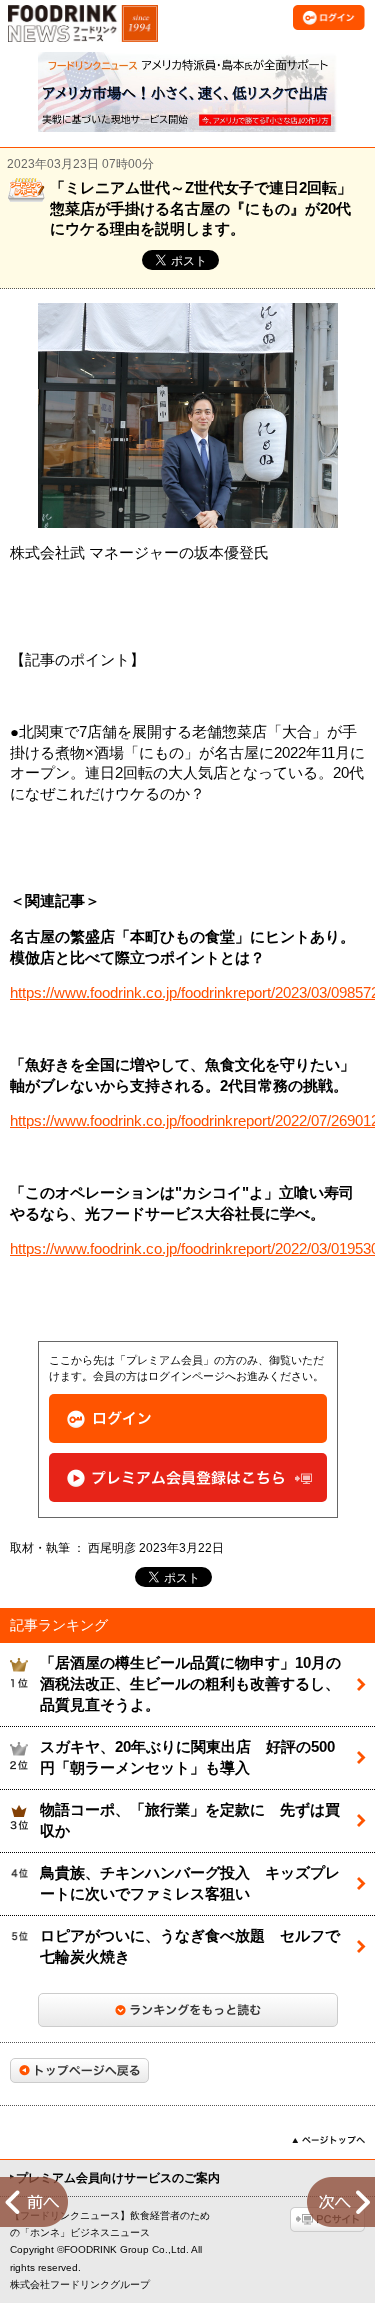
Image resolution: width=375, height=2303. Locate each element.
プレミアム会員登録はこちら (188, 1477)
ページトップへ (328, 2140)
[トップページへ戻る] (79, 2070)
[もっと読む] (188, 2010)
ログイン (188, 1418)
